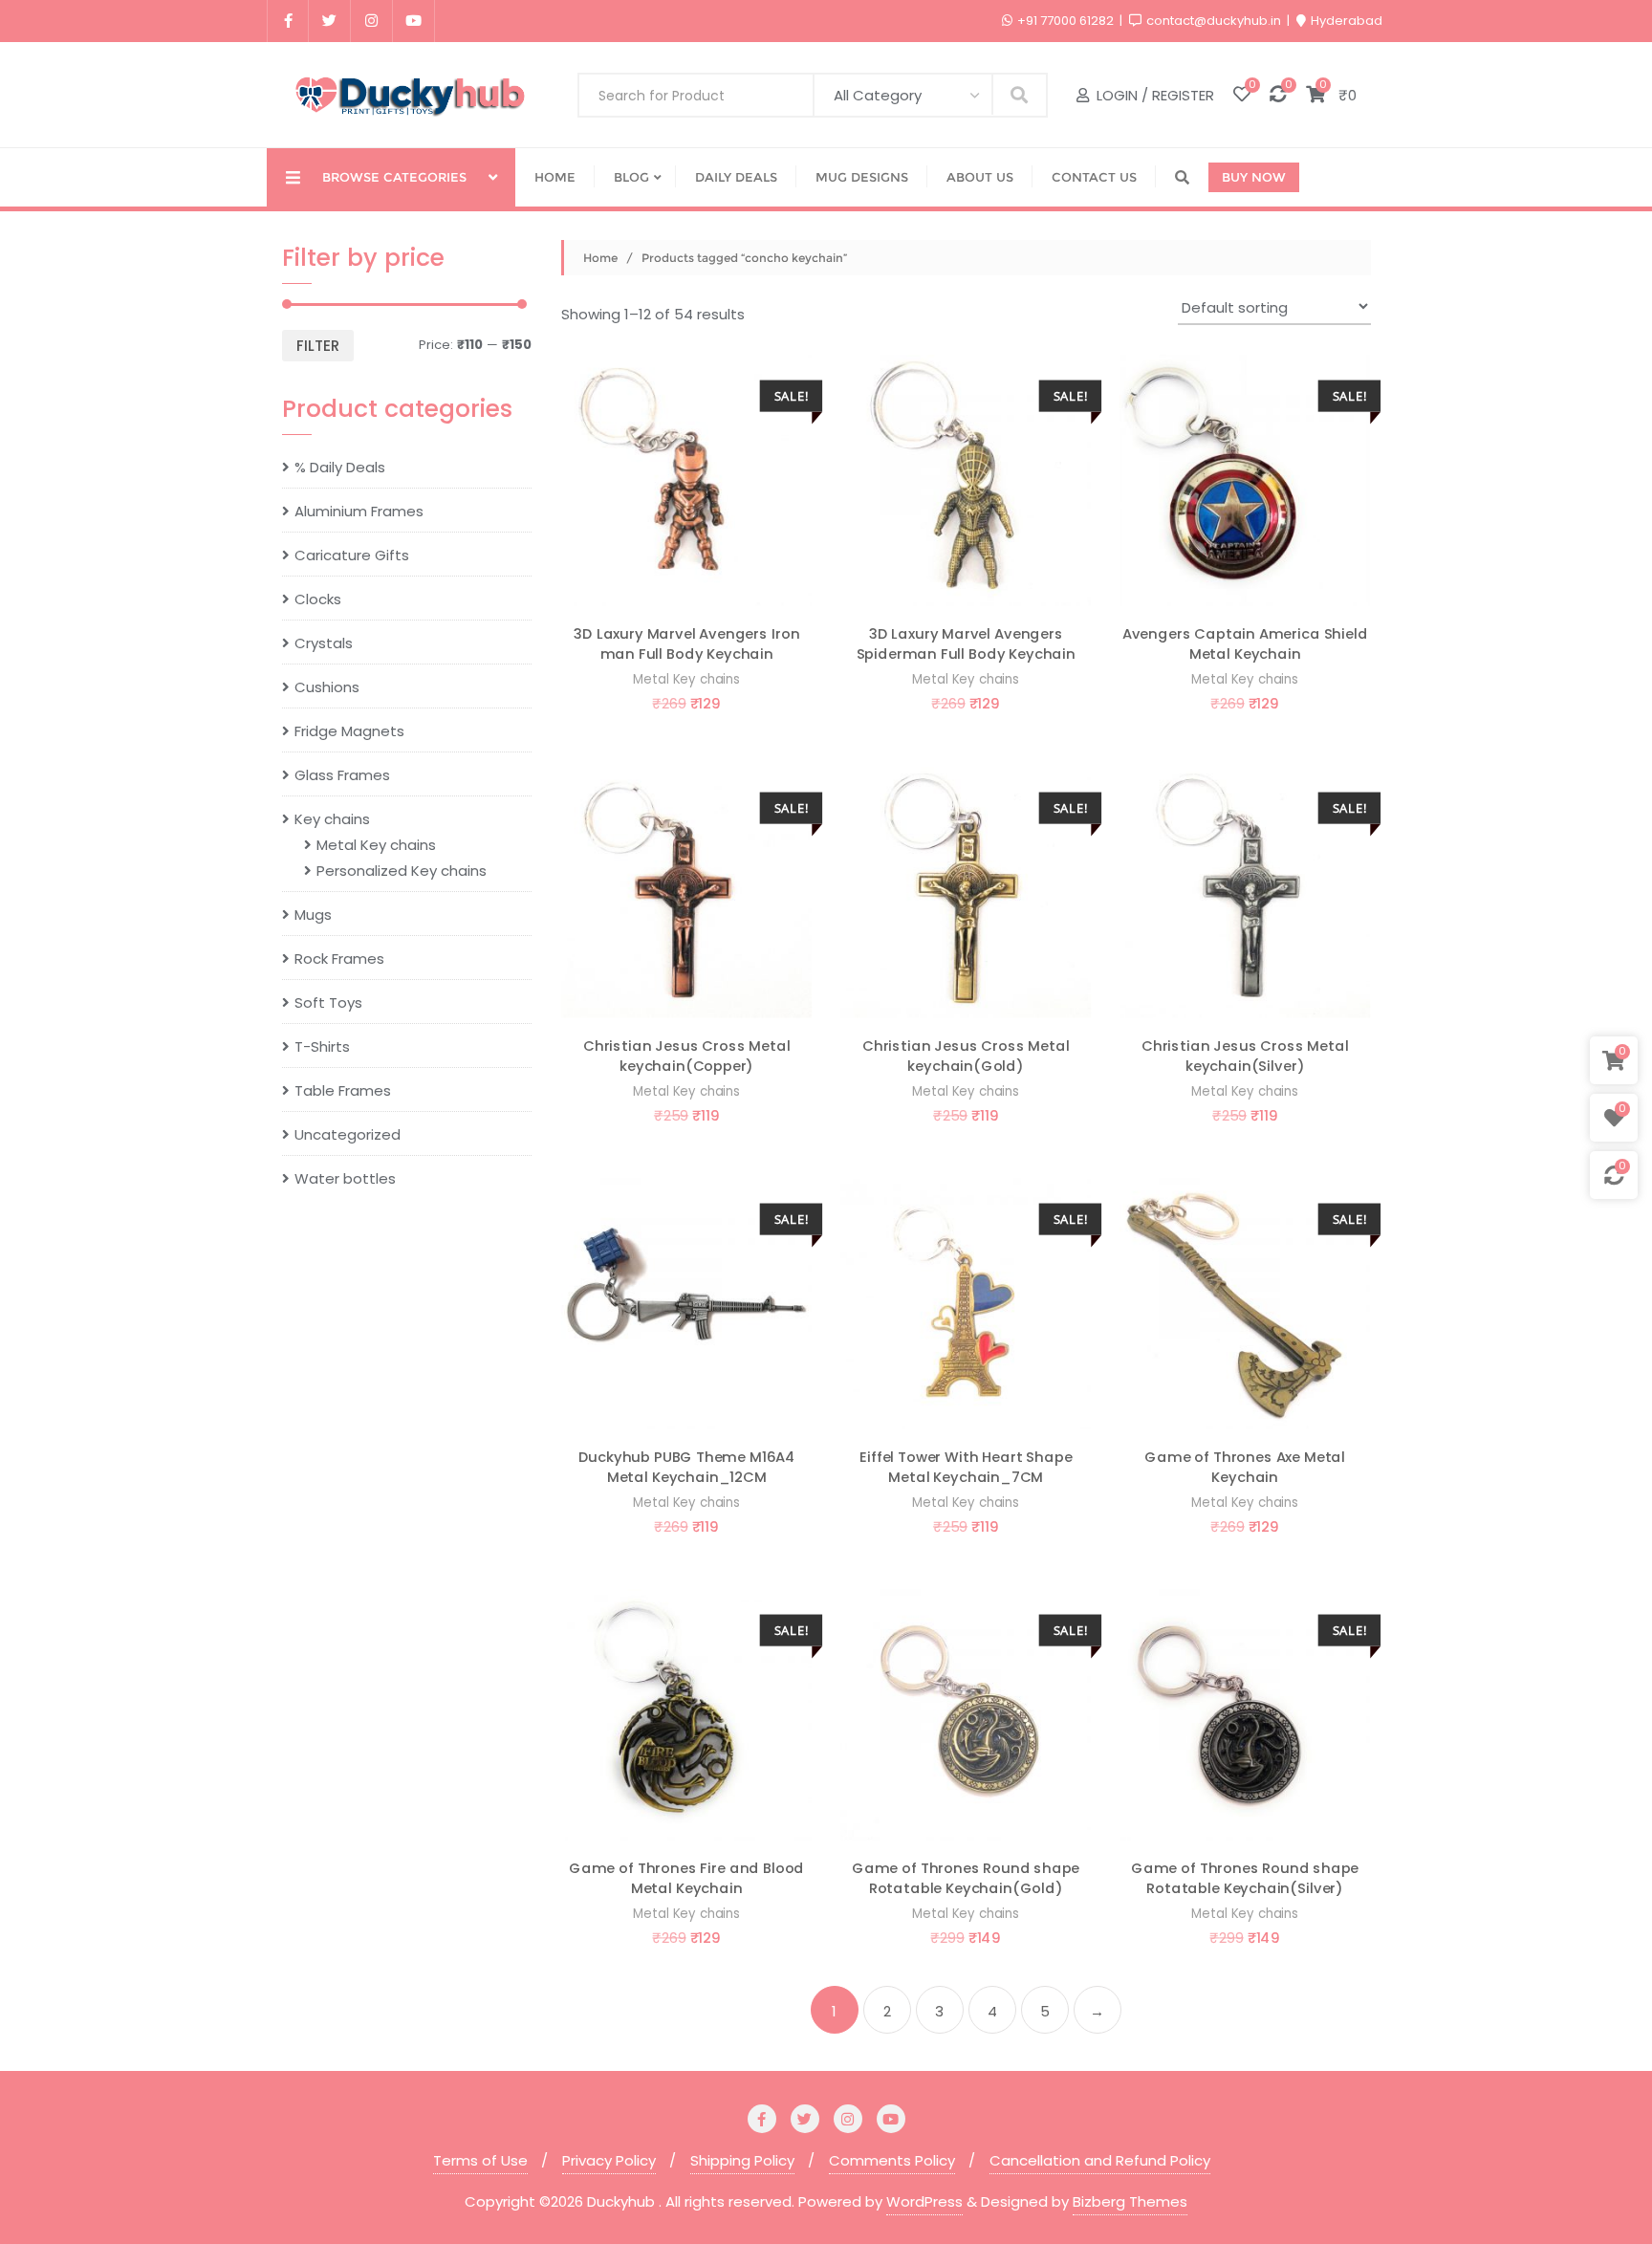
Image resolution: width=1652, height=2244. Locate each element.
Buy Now (1254, 177)
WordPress (924, 2201)
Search (1020, 94)
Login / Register (1153, 95)
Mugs (313, 915)
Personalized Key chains (402, 871)
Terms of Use (480, 2160)
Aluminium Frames (359, 511)
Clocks (318, 599)
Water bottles (345, 1178)
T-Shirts (322, 1046)
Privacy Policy (609, 2160)
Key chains (332, 819)
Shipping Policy (742, 2160)
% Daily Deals (340, 467)
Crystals (324, 643)
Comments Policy (892, 2160)
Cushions (327, 687)
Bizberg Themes (1130, 2201)
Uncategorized (348, 1134)
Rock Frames (339, 959)
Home (600, 258)
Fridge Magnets (349, 731)
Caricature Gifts (352, 555)
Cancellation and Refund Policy (1100, 2160)
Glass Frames (342, 775)
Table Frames (343, 1090)
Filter (318, 346)
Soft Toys (328, 1002)
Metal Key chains (686, 679)
